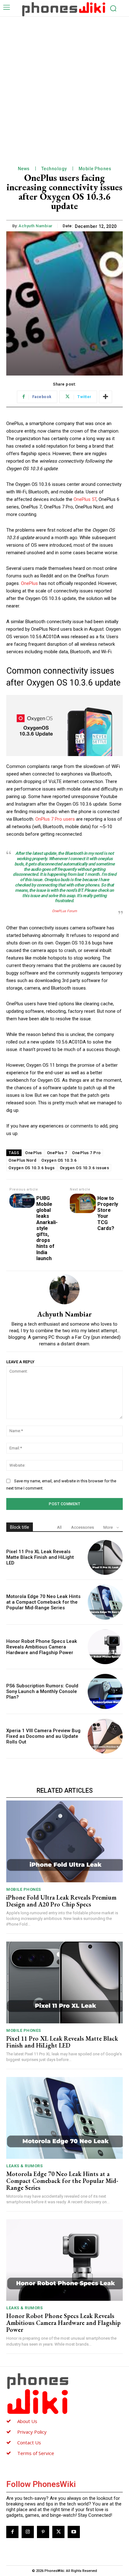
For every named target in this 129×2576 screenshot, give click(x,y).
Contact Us (29, 2442)
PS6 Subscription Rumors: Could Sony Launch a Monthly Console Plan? (42, 1691)
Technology (54, 169)
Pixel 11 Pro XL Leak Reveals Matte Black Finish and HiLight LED (40, 1557)
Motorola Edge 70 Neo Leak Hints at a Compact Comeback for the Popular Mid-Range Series (43, 1602)
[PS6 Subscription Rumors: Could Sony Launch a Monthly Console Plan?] (105, 1691)
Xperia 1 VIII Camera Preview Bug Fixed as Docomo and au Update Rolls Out (43, 1736)
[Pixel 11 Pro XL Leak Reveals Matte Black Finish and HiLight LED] (105, 1558)
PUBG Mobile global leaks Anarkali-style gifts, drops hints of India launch (47, 1228)
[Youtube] (74, 2532)
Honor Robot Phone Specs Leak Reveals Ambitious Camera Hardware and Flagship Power (42, 1647)
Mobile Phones (95, 169)
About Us (27, 2421)
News (24, 169)
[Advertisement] (64, 84)
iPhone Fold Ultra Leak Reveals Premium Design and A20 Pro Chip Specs (61, 1901)
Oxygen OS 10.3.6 (59, 1160)
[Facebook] (12, 2532)
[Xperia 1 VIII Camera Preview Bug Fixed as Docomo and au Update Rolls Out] (105, 1736)
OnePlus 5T (85, 499)
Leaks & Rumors (24, 2166)
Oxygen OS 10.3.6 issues (85, 1168)
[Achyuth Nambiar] (64, 1289)
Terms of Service (36, 2453)
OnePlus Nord (22, 1160)
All (59, 1527)
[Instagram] (28, 2532)
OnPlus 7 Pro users (55, 819)
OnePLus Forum (64, 911)
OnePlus (30, 583)
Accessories (83, 1527)
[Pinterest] (43, 2532)
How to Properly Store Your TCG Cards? (108, 1213)
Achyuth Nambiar (36, 226)
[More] (106, 397)
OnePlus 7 (57, 1153)
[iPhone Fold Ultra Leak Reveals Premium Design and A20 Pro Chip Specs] (64, 1841)
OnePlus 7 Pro (86, 1153)
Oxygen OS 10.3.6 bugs (32, 1168)
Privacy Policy (32, 2432)
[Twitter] (58, 2532)
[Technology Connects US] (64, 9)
